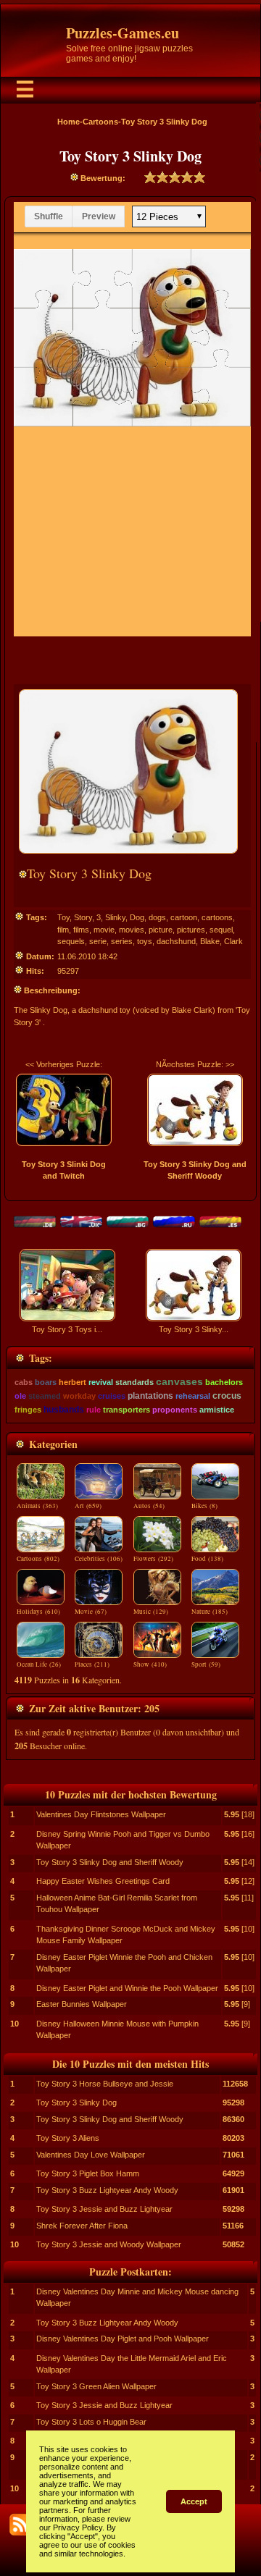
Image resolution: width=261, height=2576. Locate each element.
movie (104, 930)
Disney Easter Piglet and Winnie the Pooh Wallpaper (127, 1988)
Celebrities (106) (99, 1559)
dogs (157, 917)
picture (161, 930)
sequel (221, 930)
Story (83, 917)
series (122, 941)
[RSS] (20, 2525)
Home (69, 122)
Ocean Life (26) (39, 1664)
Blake (210, 941)
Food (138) (207, 1559)
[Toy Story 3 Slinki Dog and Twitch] (64, 1110)
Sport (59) (206, 1664)
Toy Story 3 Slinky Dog (76, 2103)
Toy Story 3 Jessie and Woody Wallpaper (109, 2244)
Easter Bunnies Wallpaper (82, 2004)
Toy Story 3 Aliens (68, 2138)
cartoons (217, 917)
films (81, 930)
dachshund (176, 941)
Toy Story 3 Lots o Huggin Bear (91, 2422)
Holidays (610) (38, 1612)
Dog (137, 917)
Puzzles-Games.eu (123, 33)
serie (98, 941)
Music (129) (151, 1612)
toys (145, 941)
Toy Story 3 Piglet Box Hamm (88, 2173)
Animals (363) (37, 1506)
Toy (63, 917)
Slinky (115, 917)
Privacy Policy (78, 2527)
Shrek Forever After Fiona (82, 2226)
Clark (233, 941)
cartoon (184, 917)
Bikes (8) (204, 1506)
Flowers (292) (153, 1559)
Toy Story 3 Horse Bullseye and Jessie (105, 2084)
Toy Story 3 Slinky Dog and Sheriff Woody (110, 1862)
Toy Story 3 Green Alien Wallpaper (96, 2386)
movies (132, 930)
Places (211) (92, 1664)
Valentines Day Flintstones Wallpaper (101, 1814)
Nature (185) (210, 1612)
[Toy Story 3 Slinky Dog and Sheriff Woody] (195, 1110)
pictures (191, 930)
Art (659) (88, 1506)
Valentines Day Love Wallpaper (91, 2155)
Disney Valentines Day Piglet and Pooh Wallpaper (123, 2339)
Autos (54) (149, 1506)
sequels (71, 941)
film (63, 930)
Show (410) (150, 1664)
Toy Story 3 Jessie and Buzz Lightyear (104, 2209)
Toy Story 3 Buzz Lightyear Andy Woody (107, 2190)
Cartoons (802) (38, 1559)
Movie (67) (91, 1612)
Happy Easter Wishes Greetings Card (103, 1881)
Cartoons (100, 122)
